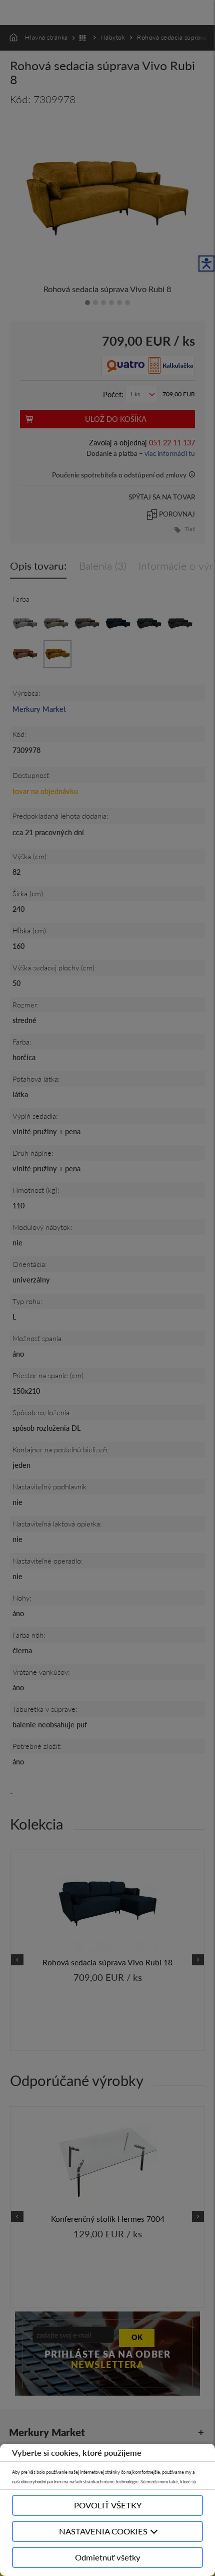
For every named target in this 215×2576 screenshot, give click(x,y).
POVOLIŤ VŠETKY (108, 2505)
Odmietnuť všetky (108, 2557)
